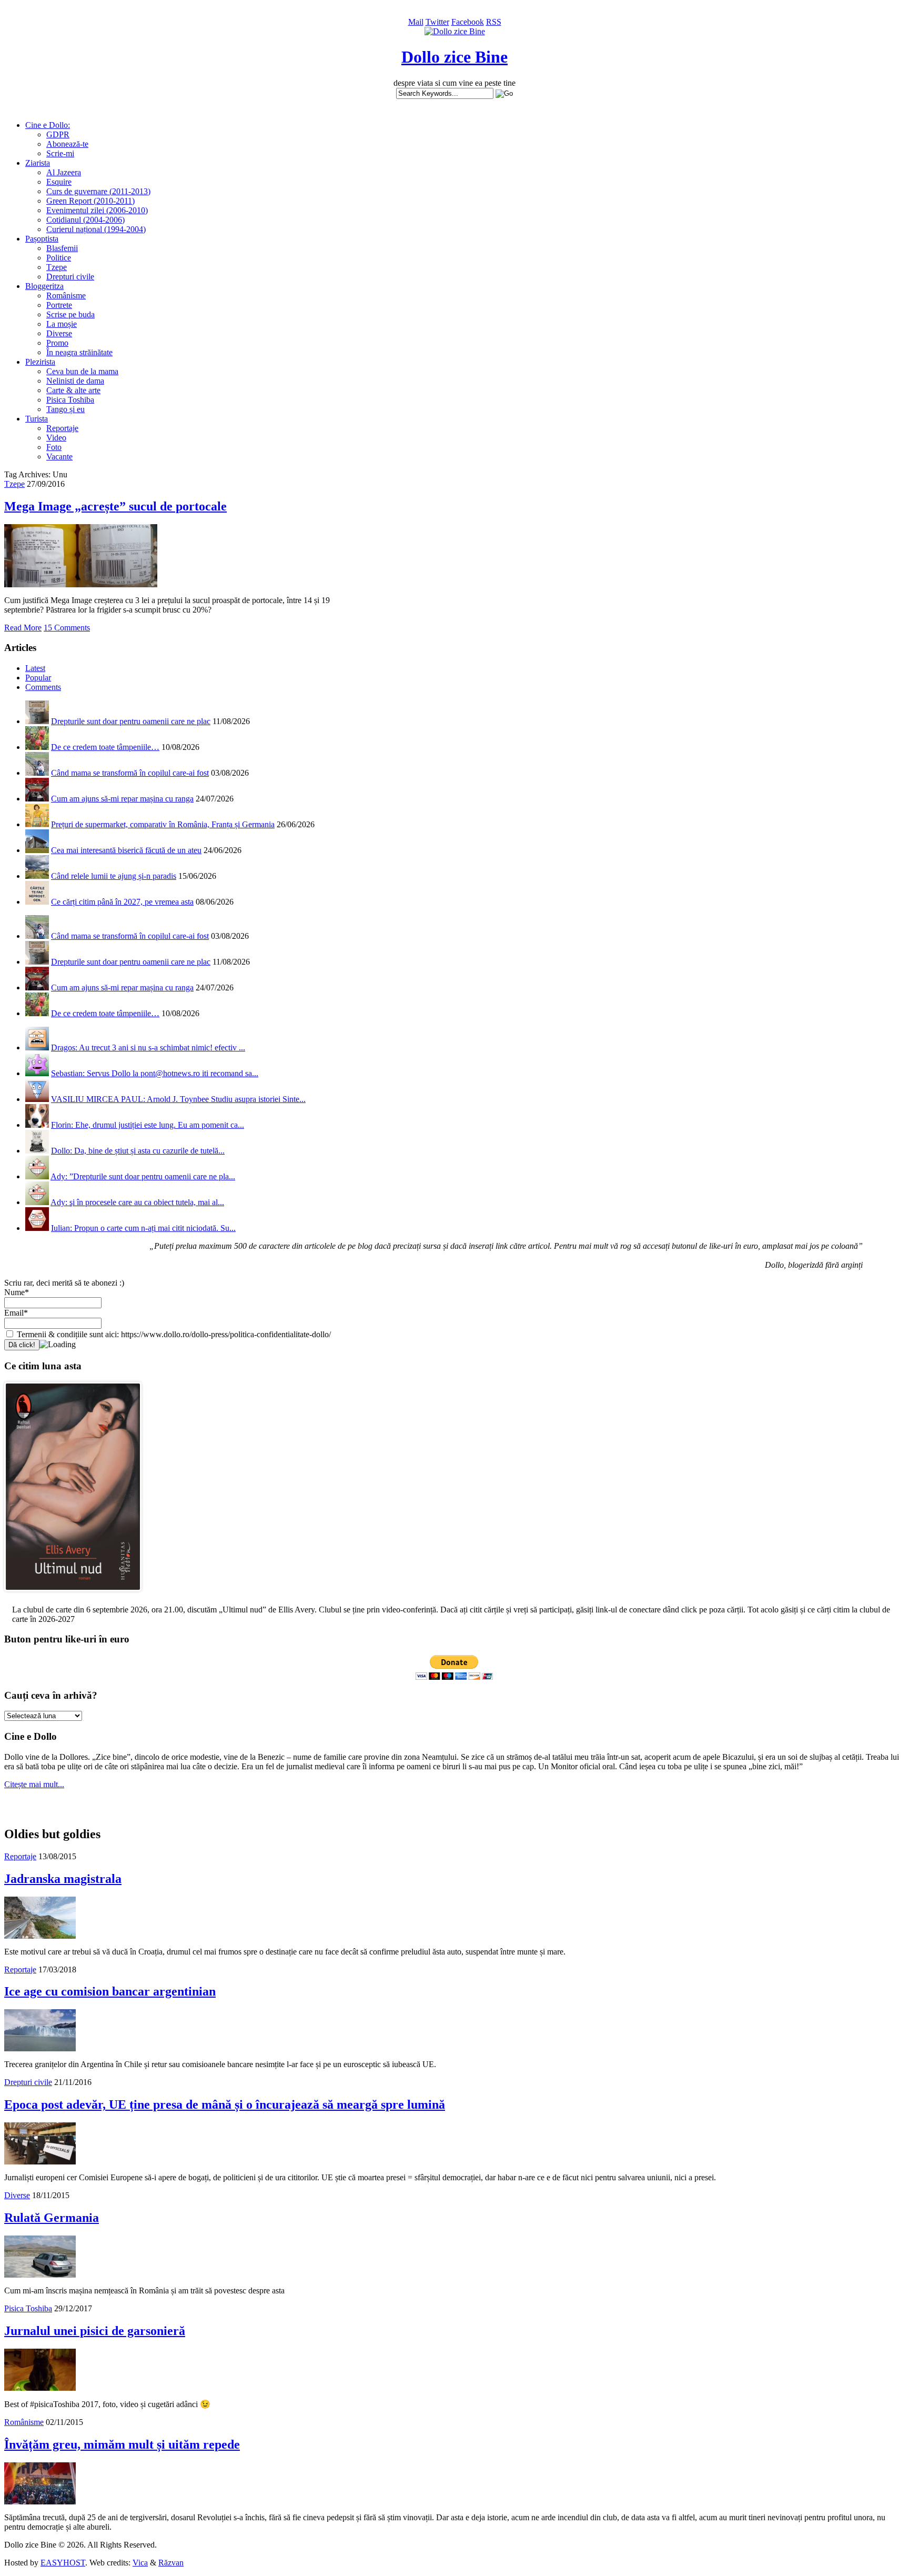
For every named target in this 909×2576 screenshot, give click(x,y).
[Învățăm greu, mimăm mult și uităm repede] (40, 2502)
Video (56, 438)
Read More (23, 628)
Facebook (468, 22)
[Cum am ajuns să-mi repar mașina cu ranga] (37, 799)
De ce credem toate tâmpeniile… (105, 747)
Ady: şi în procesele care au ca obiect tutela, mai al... (137, 1202)
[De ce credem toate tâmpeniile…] (37, 747)
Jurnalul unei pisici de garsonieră (95, 2331)
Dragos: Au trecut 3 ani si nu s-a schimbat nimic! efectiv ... (148, 1048)
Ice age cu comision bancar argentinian (110, 1991)
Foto (54, 447)
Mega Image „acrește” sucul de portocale (115, 506)
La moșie (62, 324)
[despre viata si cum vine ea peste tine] (455, 31)
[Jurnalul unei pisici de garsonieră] (40, 2388)
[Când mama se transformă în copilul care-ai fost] (37, 773)
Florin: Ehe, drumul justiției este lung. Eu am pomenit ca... (148, 1125)
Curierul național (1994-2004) (96, 229)
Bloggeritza (44, 286)
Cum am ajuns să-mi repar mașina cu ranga (122, 799)
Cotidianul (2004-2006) (85, 220)
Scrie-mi (60, 153)
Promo (57, 343)
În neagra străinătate (79, 352)
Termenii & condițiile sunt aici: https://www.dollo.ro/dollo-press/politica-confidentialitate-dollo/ (173, 1334)
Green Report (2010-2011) (90, 201)
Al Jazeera (64, 172)
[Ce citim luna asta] (73, 1594)
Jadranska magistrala (63, 1879)
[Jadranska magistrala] (40, 1936)
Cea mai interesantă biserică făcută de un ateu (126, 850)
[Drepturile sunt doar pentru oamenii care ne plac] (37, 721)
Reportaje (62, 428)
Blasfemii (62, 248)
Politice (59, 258)
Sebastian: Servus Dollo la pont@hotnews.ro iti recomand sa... (155, 1073)
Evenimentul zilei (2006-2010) (97, 210)
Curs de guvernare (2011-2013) (98, 191)
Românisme (66, 295)
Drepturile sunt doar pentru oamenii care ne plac (131, 721)
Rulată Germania (52, 2218)
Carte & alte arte (73, 390)
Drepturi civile (70, 277)
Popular (38, 678)
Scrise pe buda (70, 314)
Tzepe (57, 267)
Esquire (59, 182)
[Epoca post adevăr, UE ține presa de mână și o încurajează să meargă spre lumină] (40, 2162)
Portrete (59, 305)
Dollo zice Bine (454, 57)
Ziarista (38, 163)
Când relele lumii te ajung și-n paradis (114, 876)
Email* (16, 1313)
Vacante (59, 457)
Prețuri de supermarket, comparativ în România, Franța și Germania (163, 824)
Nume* (17, 1292)
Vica (140, 2563)
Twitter (437, 22)
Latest (35, 668)
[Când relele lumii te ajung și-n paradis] (37, 876)
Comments (43, 687)
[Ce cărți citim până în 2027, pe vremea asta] (37, 902)
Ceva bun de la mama (82, 371)
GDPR (58, 134)
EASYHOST (63, 2563)
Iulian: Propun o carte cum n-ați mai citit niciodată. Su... (143, 1228)
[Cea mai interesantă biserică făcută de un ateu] (37, 850)
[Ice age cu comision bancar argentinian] (40, 2048)
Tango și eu (65, 409)
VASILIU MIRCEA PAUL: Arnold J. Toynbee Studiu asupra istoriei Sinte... (178, 1099)
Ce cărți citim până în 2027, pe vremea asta (122, 902)
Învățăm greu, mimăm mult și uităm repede (122, 2444)
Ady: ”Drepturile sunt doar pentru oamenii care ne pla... (143, 1176)
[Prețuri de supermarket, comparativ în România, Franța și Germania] (37, 824)
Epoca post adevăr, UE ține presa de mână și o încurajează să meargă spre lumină (225, 2104)
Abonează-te (67, 144)
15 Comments (67, 628)
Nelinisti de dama (75, 381)
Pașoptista (42, 239)
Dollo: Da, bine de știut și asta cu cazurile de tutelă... (138, 1151)
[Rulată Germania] (40, 2275)
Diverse (59, 333)
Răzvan (171, 2563)
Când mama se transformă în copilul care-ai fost (130, 773)
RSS (494, 22)
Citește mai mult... (34, 1784)
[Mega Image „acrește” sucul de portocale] (81, 584)
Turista (37, 419)
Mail (416, 22)
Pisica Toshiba (70, 400)
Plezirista (40, 362)
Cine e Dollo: (48, 125)
